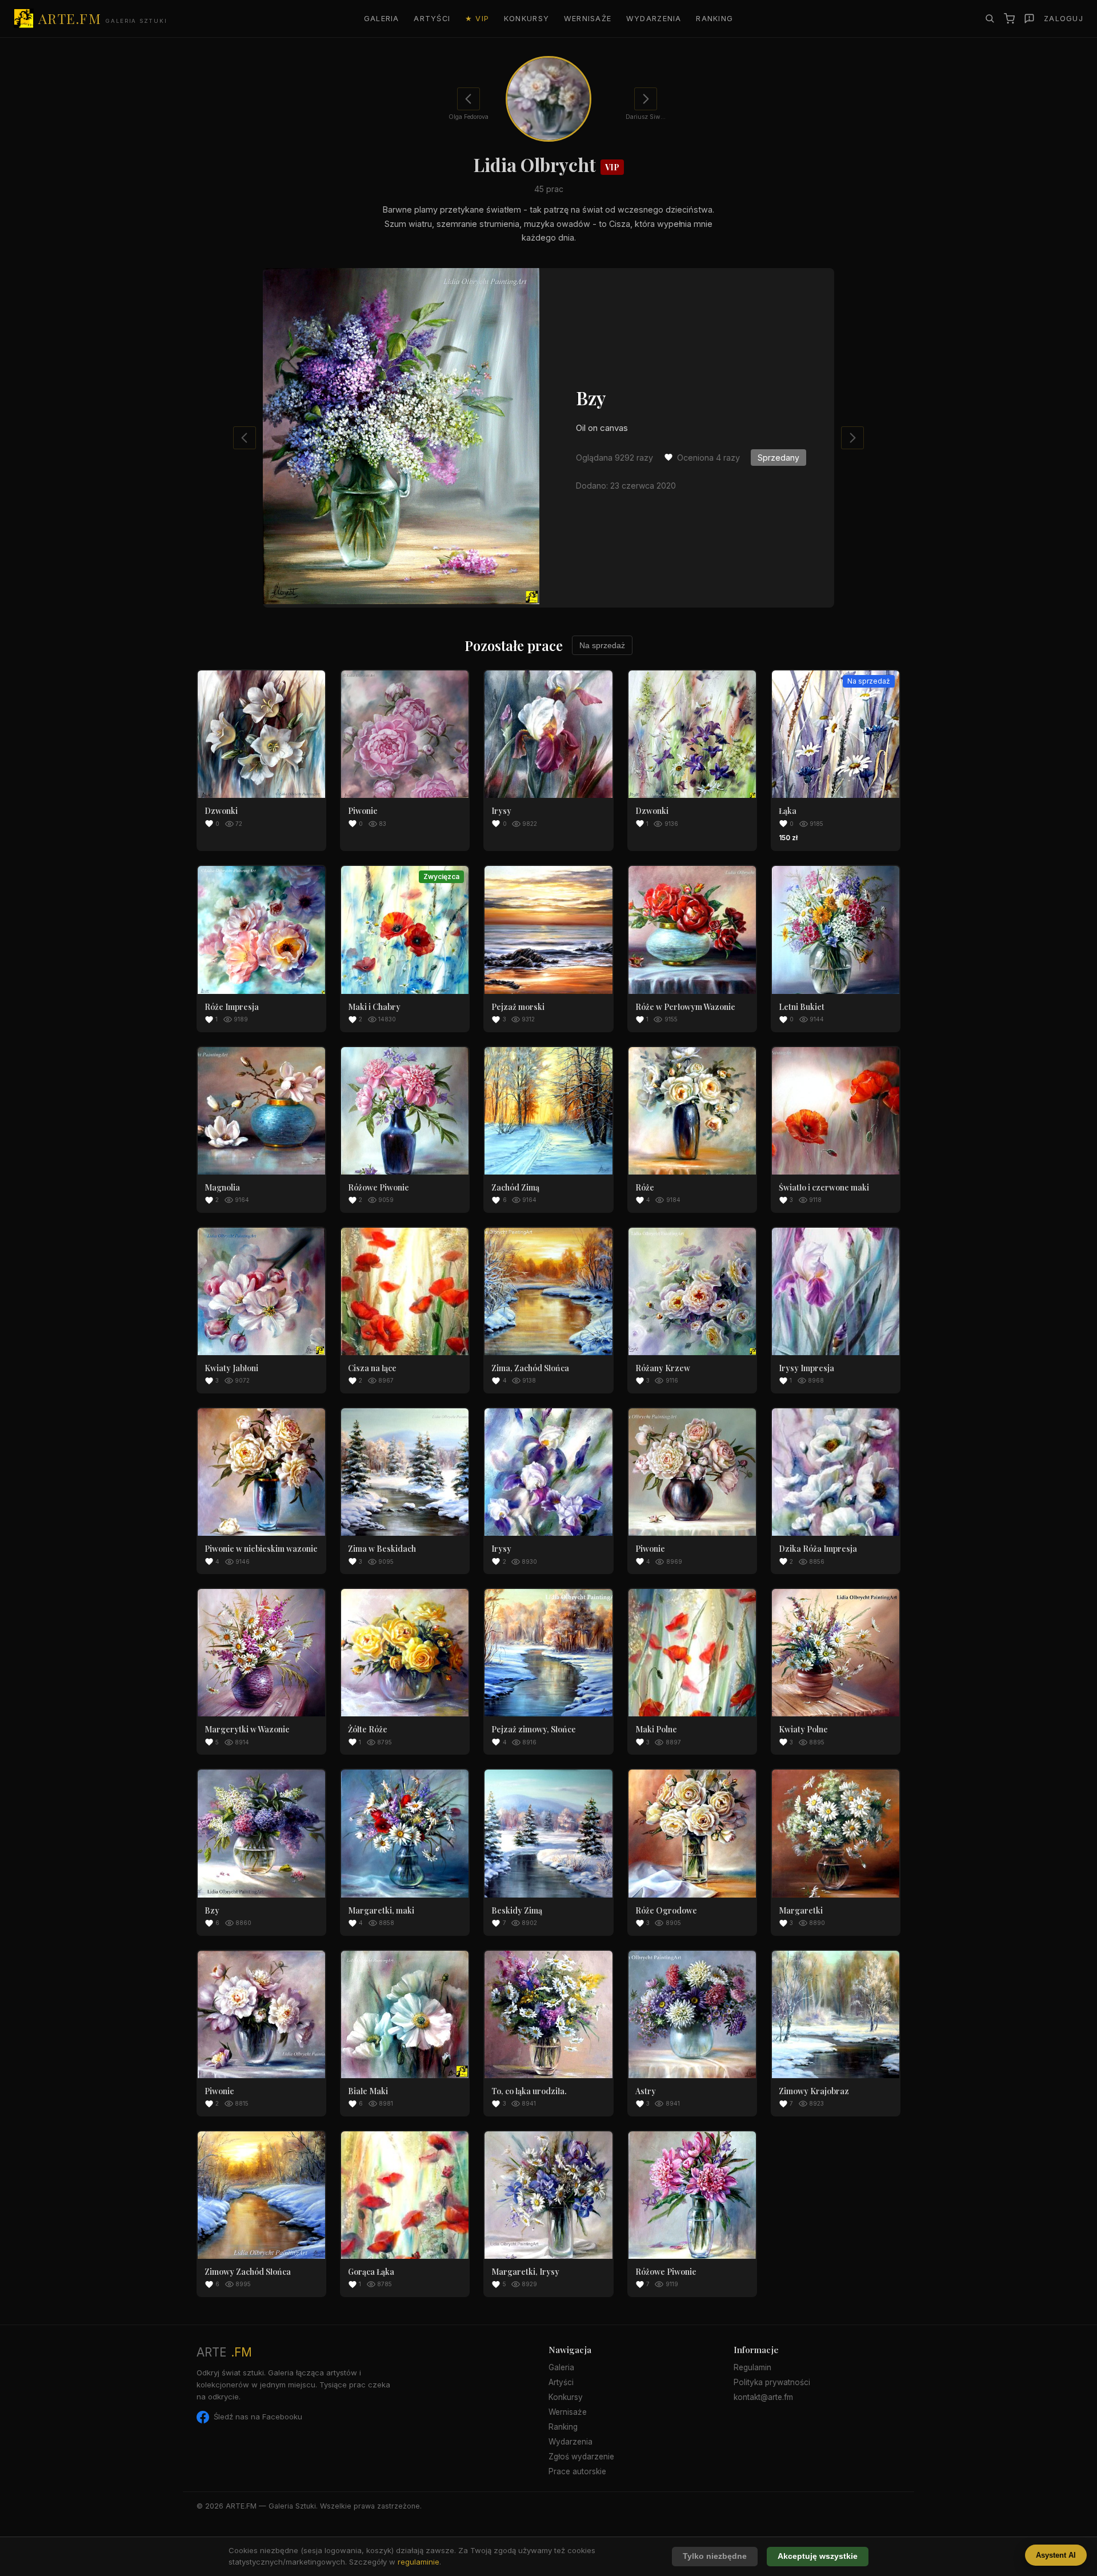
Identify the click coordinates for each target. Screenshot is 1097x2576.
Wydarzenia (654, 19)
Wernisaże (588, 19)
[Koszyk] (1009, 19)
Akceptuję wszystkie (818, 2556)
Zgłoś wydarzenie (581, 2457)
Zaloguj (1064, 19)
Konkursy (527, 19)
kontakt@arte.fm (763, 2397)
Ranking (714, 19)
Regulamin (752, 2367)
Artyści (432, 19)
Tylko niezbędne (715, 2556)
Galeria (382, 19)
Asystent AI (1056, 2555)
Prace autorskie (577, 2471)
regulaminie (419, 2562)
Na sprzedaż (602, 645)
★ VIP (477, 19)
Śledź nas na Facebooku (258, 2417)
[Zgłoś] (1029, 19)
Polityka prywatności (772, 2382)
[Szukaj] (990, 18)
